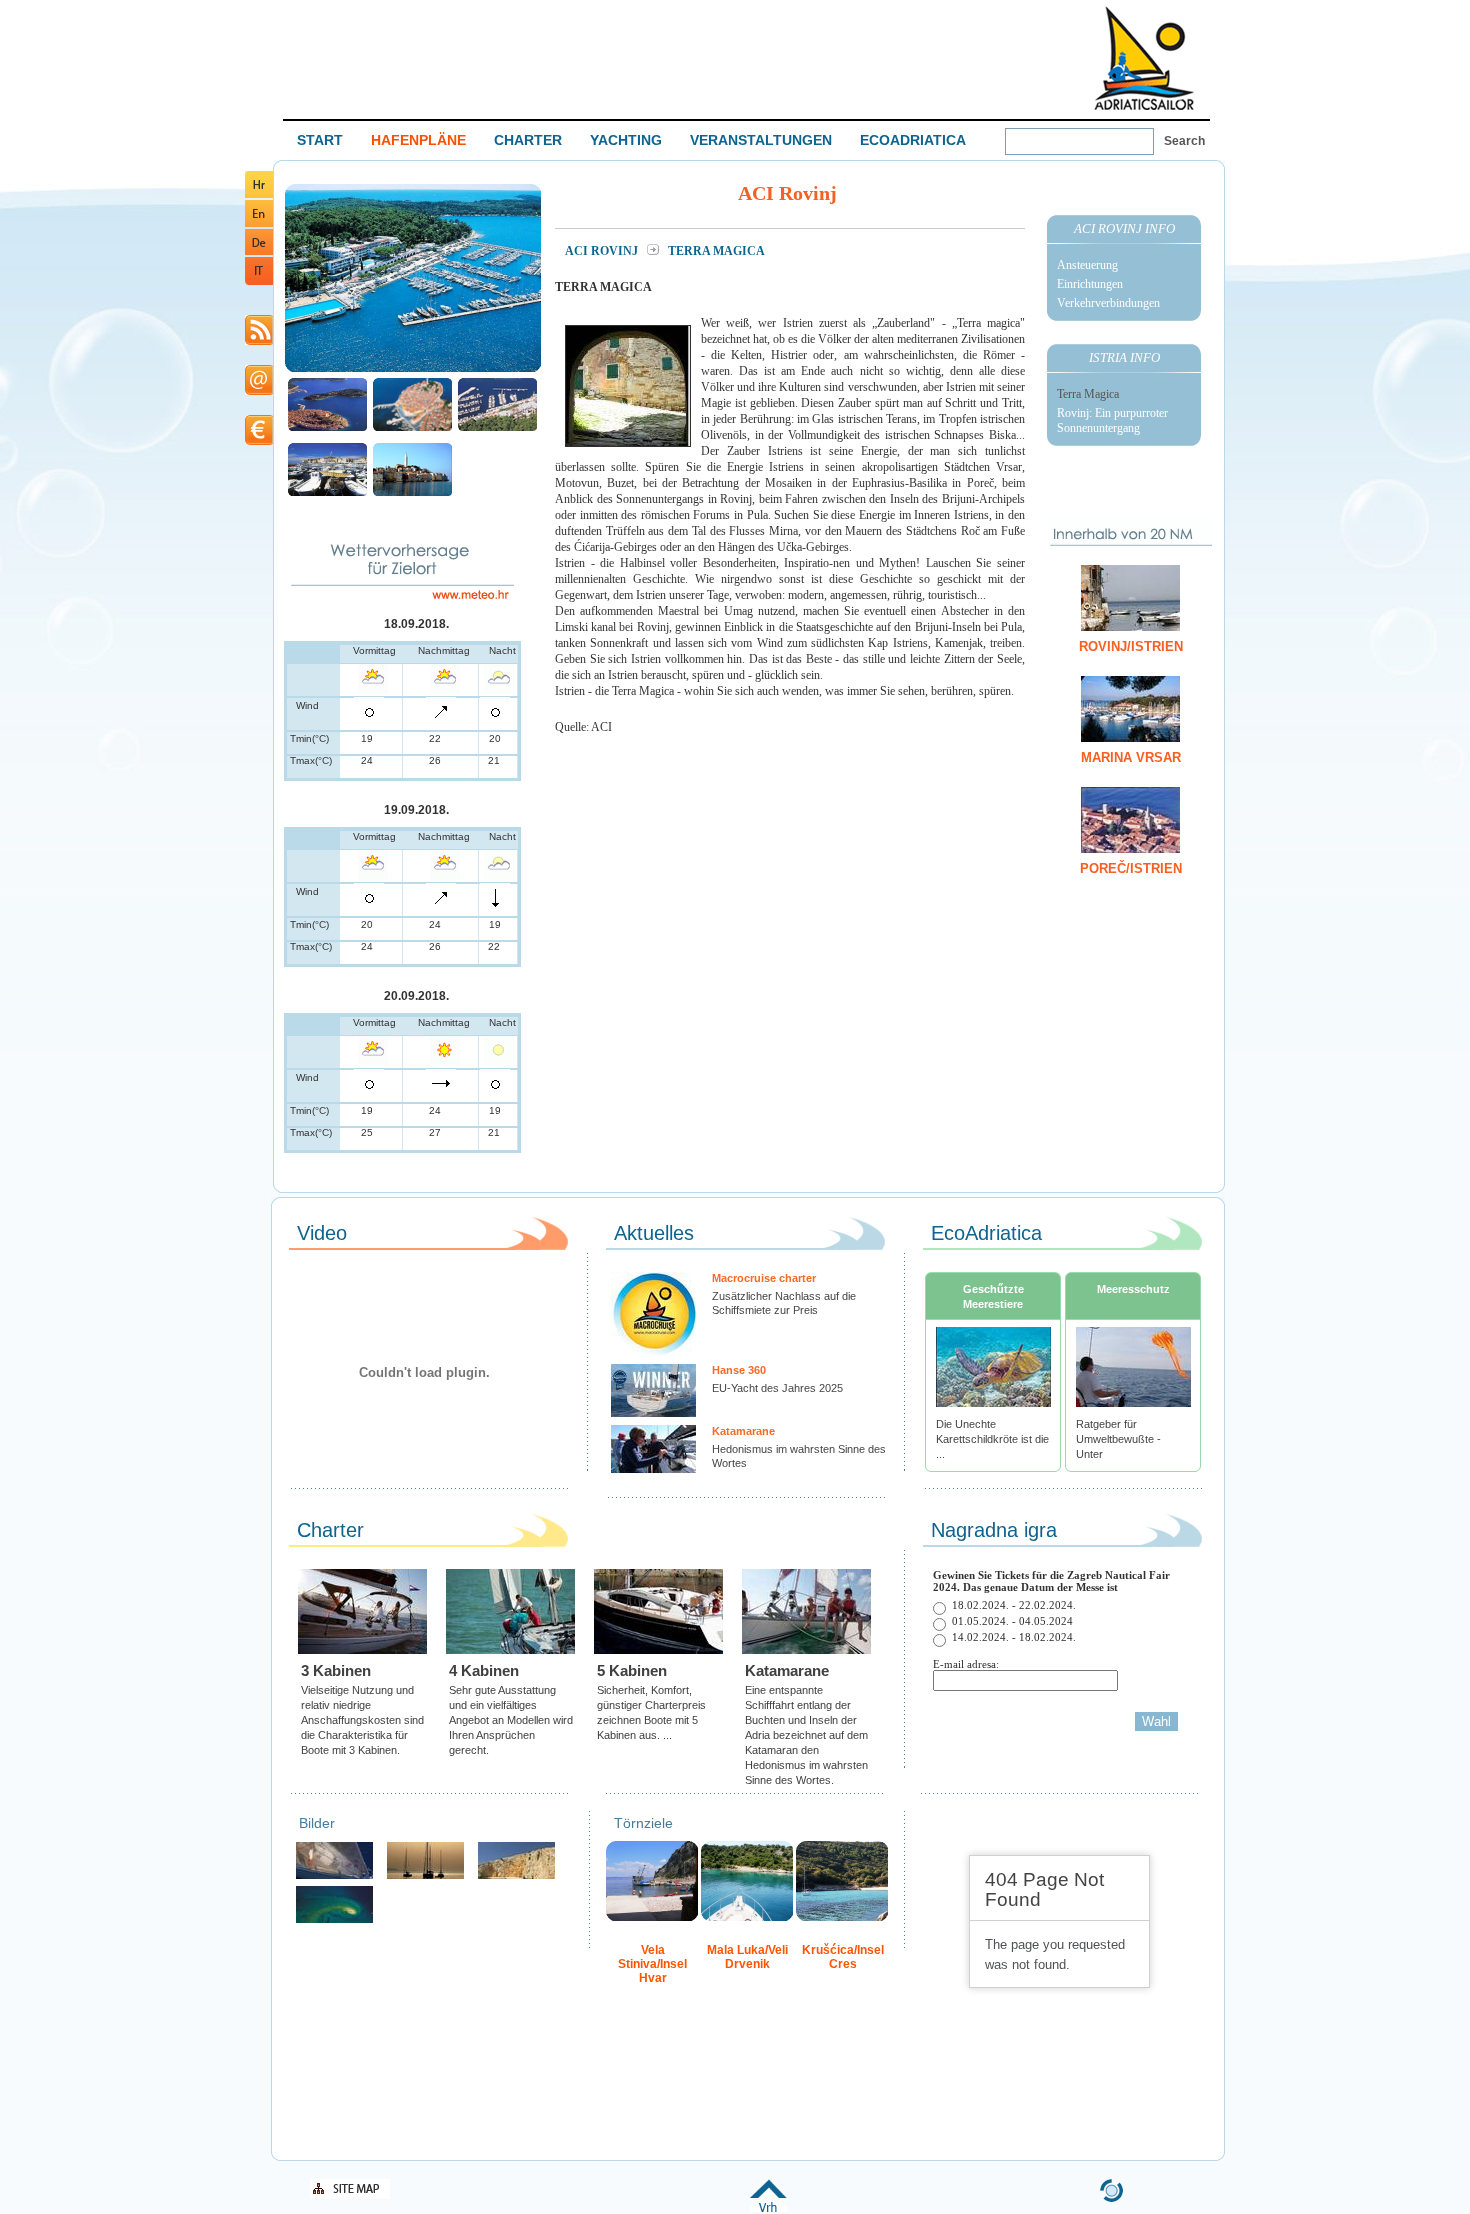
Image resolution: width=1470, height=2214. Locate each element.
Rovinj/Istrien (1131, 646)
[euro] (259, 441)
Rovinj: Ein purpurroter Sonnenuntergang (1112, 420)
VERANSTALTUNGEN (761, 140)
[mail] (259, 391)
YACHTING (626, 140)
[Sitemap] (350, 2195)
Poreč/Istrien (1131, 868)
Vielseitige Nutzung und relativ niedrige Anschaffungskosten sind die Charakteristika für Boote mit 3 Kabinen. (362, 1720)
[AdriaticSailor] (334, 1876)
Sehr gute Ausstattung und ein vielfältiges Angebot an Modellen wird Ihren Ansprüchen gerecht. (511, 1720)
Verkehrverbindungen (1108, 303)
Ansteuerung (1087, 265)
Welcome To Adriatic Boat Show (1144, 57)
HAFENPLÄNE (418, 140)
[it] (259, 281)
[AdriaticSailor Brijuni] (334, 1920)
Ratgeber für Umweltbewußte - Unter (1118, 1439)
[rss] (259, 341)
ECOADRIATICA (913, 140)
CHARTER (528, 140)
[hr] (259, 194)
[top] (768, 2208)
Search (1184, 141)
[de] (259, 251)
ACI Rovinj (603, 251)
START (320, 140)
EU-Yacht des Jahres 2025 (777, 1388)
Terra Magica (1088, 394)
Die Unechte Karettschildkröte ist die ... (992, 1439)
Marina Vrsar (1131, 757)
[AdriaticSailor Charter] (425, 1876)
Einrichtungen (1090, 284)
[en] (259, 223)
